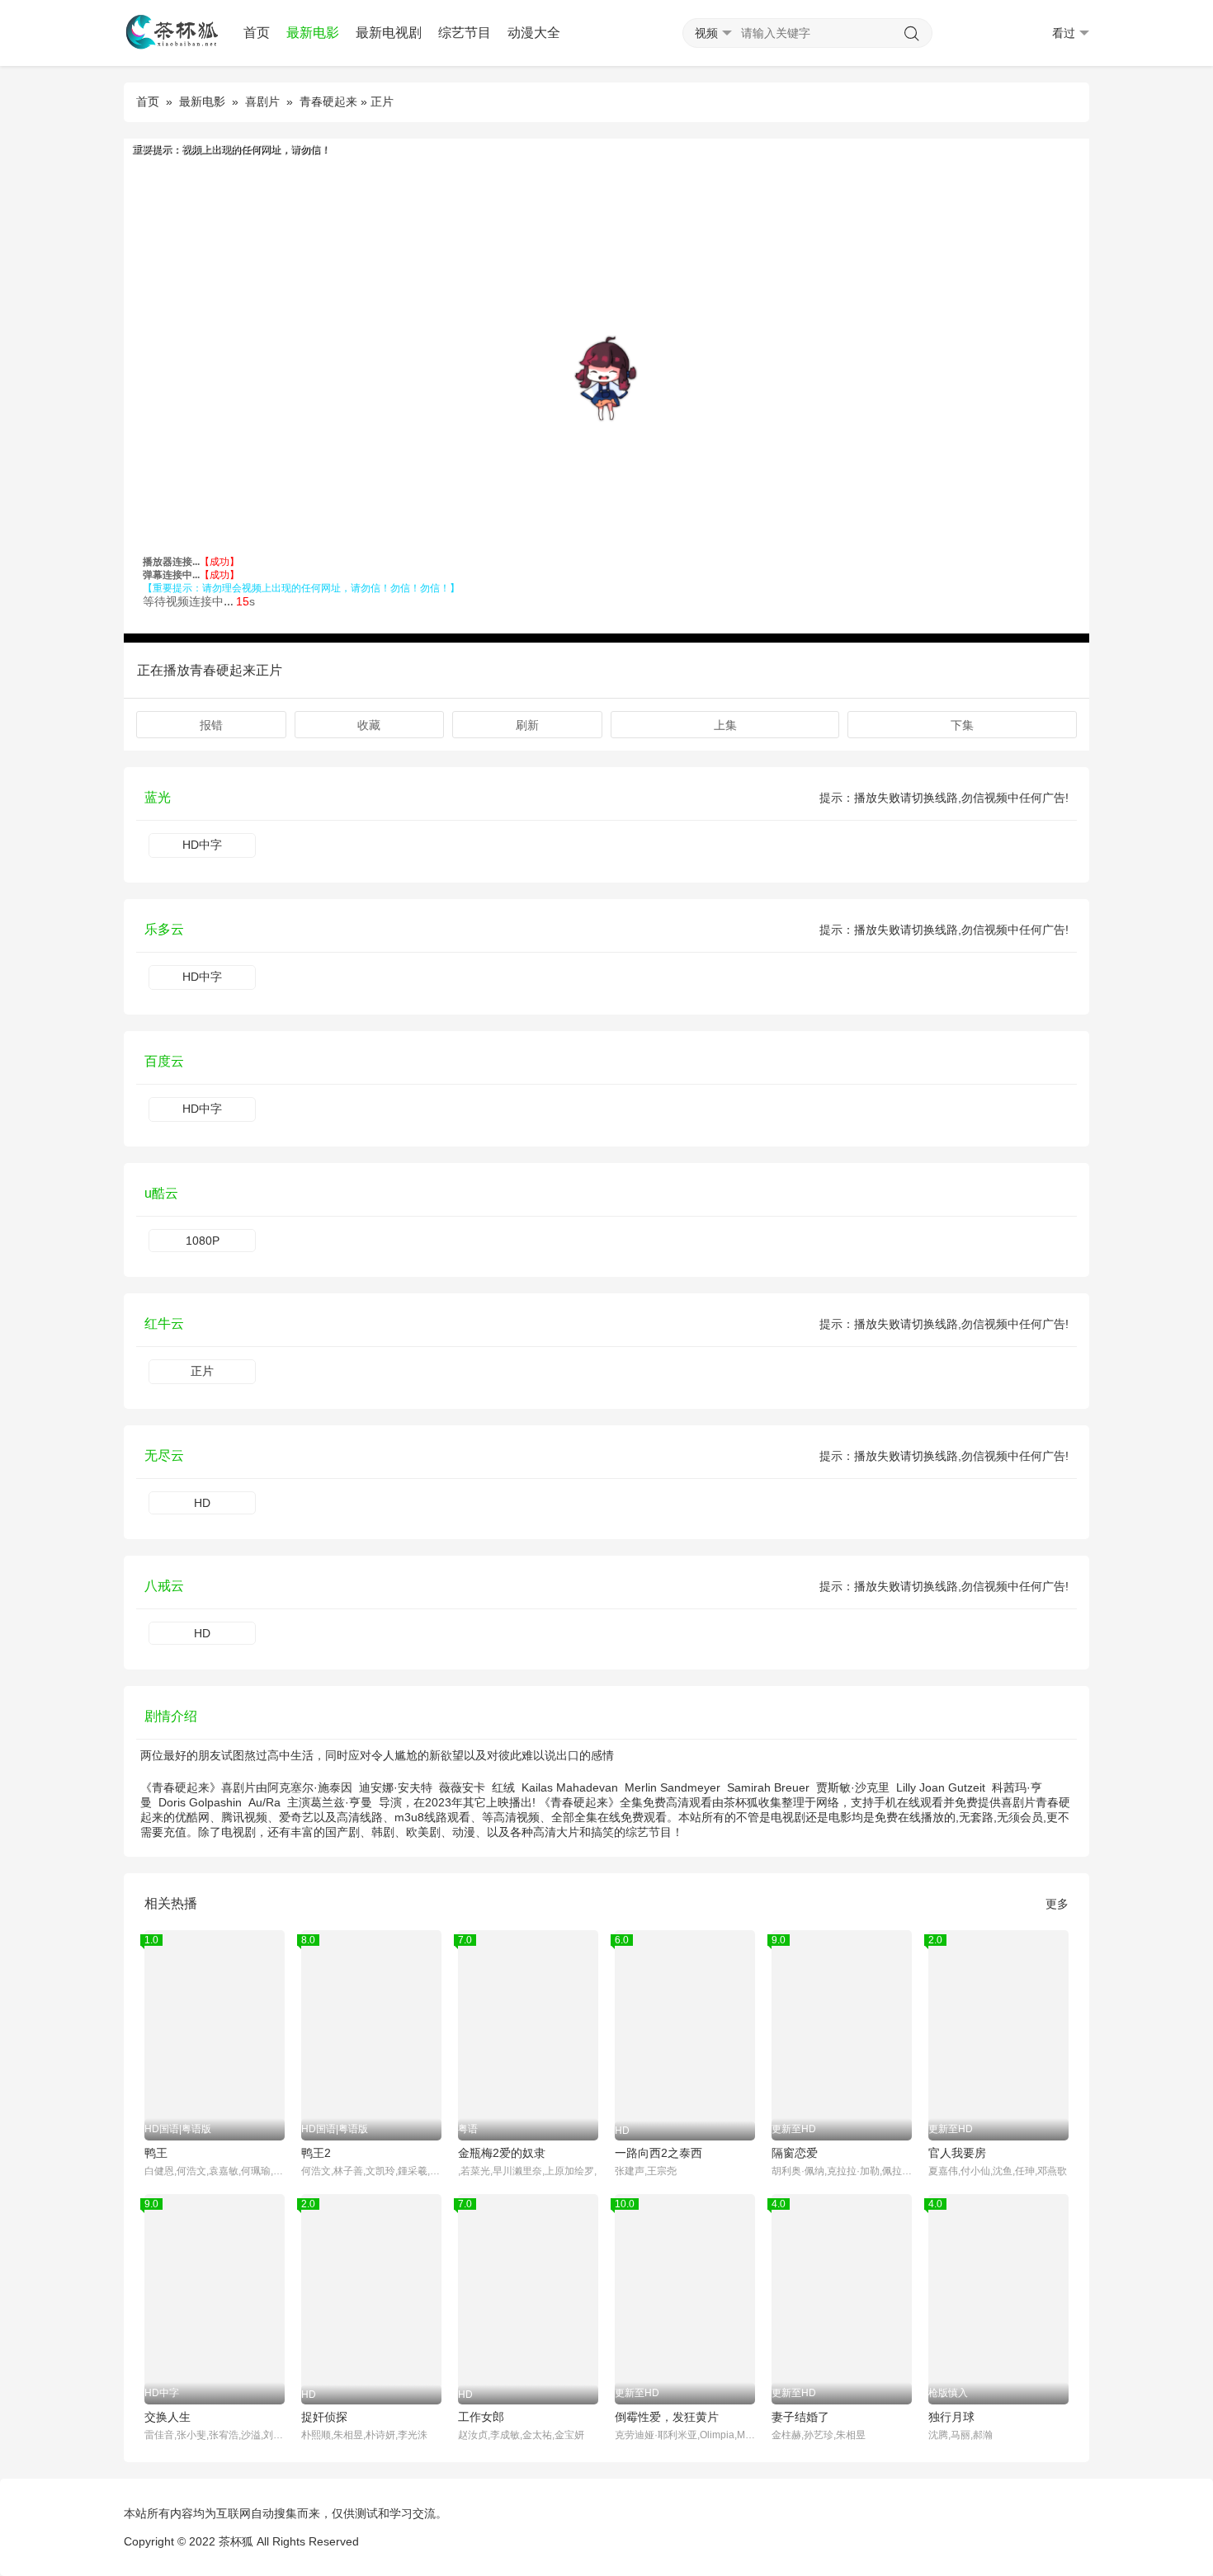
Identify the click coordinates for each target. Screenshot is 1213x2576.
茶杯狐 (236, 2541)
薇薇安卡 (462, 1787)
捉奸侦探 (324, 2417)
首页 (257, 33)
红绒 (503, 1787)
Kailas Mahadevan (570, 1787)
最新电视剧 (389, 33)
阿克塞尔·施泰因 (310, 1787)
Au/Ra (264, 1802)
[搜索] (912, 34)
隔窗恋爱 (795, 2153)
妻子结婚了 (800, 2417)
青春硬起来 (328, 101)
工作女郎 (481, 2417)
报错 (211, 725)
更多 (1057, 1904)
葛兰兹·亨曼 (341, 1802)
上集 (725, 725)
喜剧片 (262, 101)
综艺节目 (465, 33)
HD (202, 1503)
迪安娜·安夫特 (396, 1787)
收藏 (369, 725)
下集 (962, 725)
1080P (203, 1241)
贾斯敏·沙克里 (853, 1787)
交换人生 (168, 2417)
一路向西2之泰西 (658, 2153)
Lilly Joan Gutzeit (941, 1787)
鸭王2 (316, 2153)
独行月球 (951, 2417)
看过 (1064, 33)
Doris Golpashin (200, 1802)
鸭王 (156, 2153)
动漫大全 (534, 33)
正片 (202, 1371)
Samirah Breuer (768, 1787)
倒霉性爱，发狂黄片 (667, 2417)
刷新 (527, 725)
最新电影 (313, 33)
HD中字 (202, 845)
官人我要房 (957, 2153)
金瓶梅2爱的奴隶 (502, 2153)
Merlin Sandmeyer (673, 1787)
